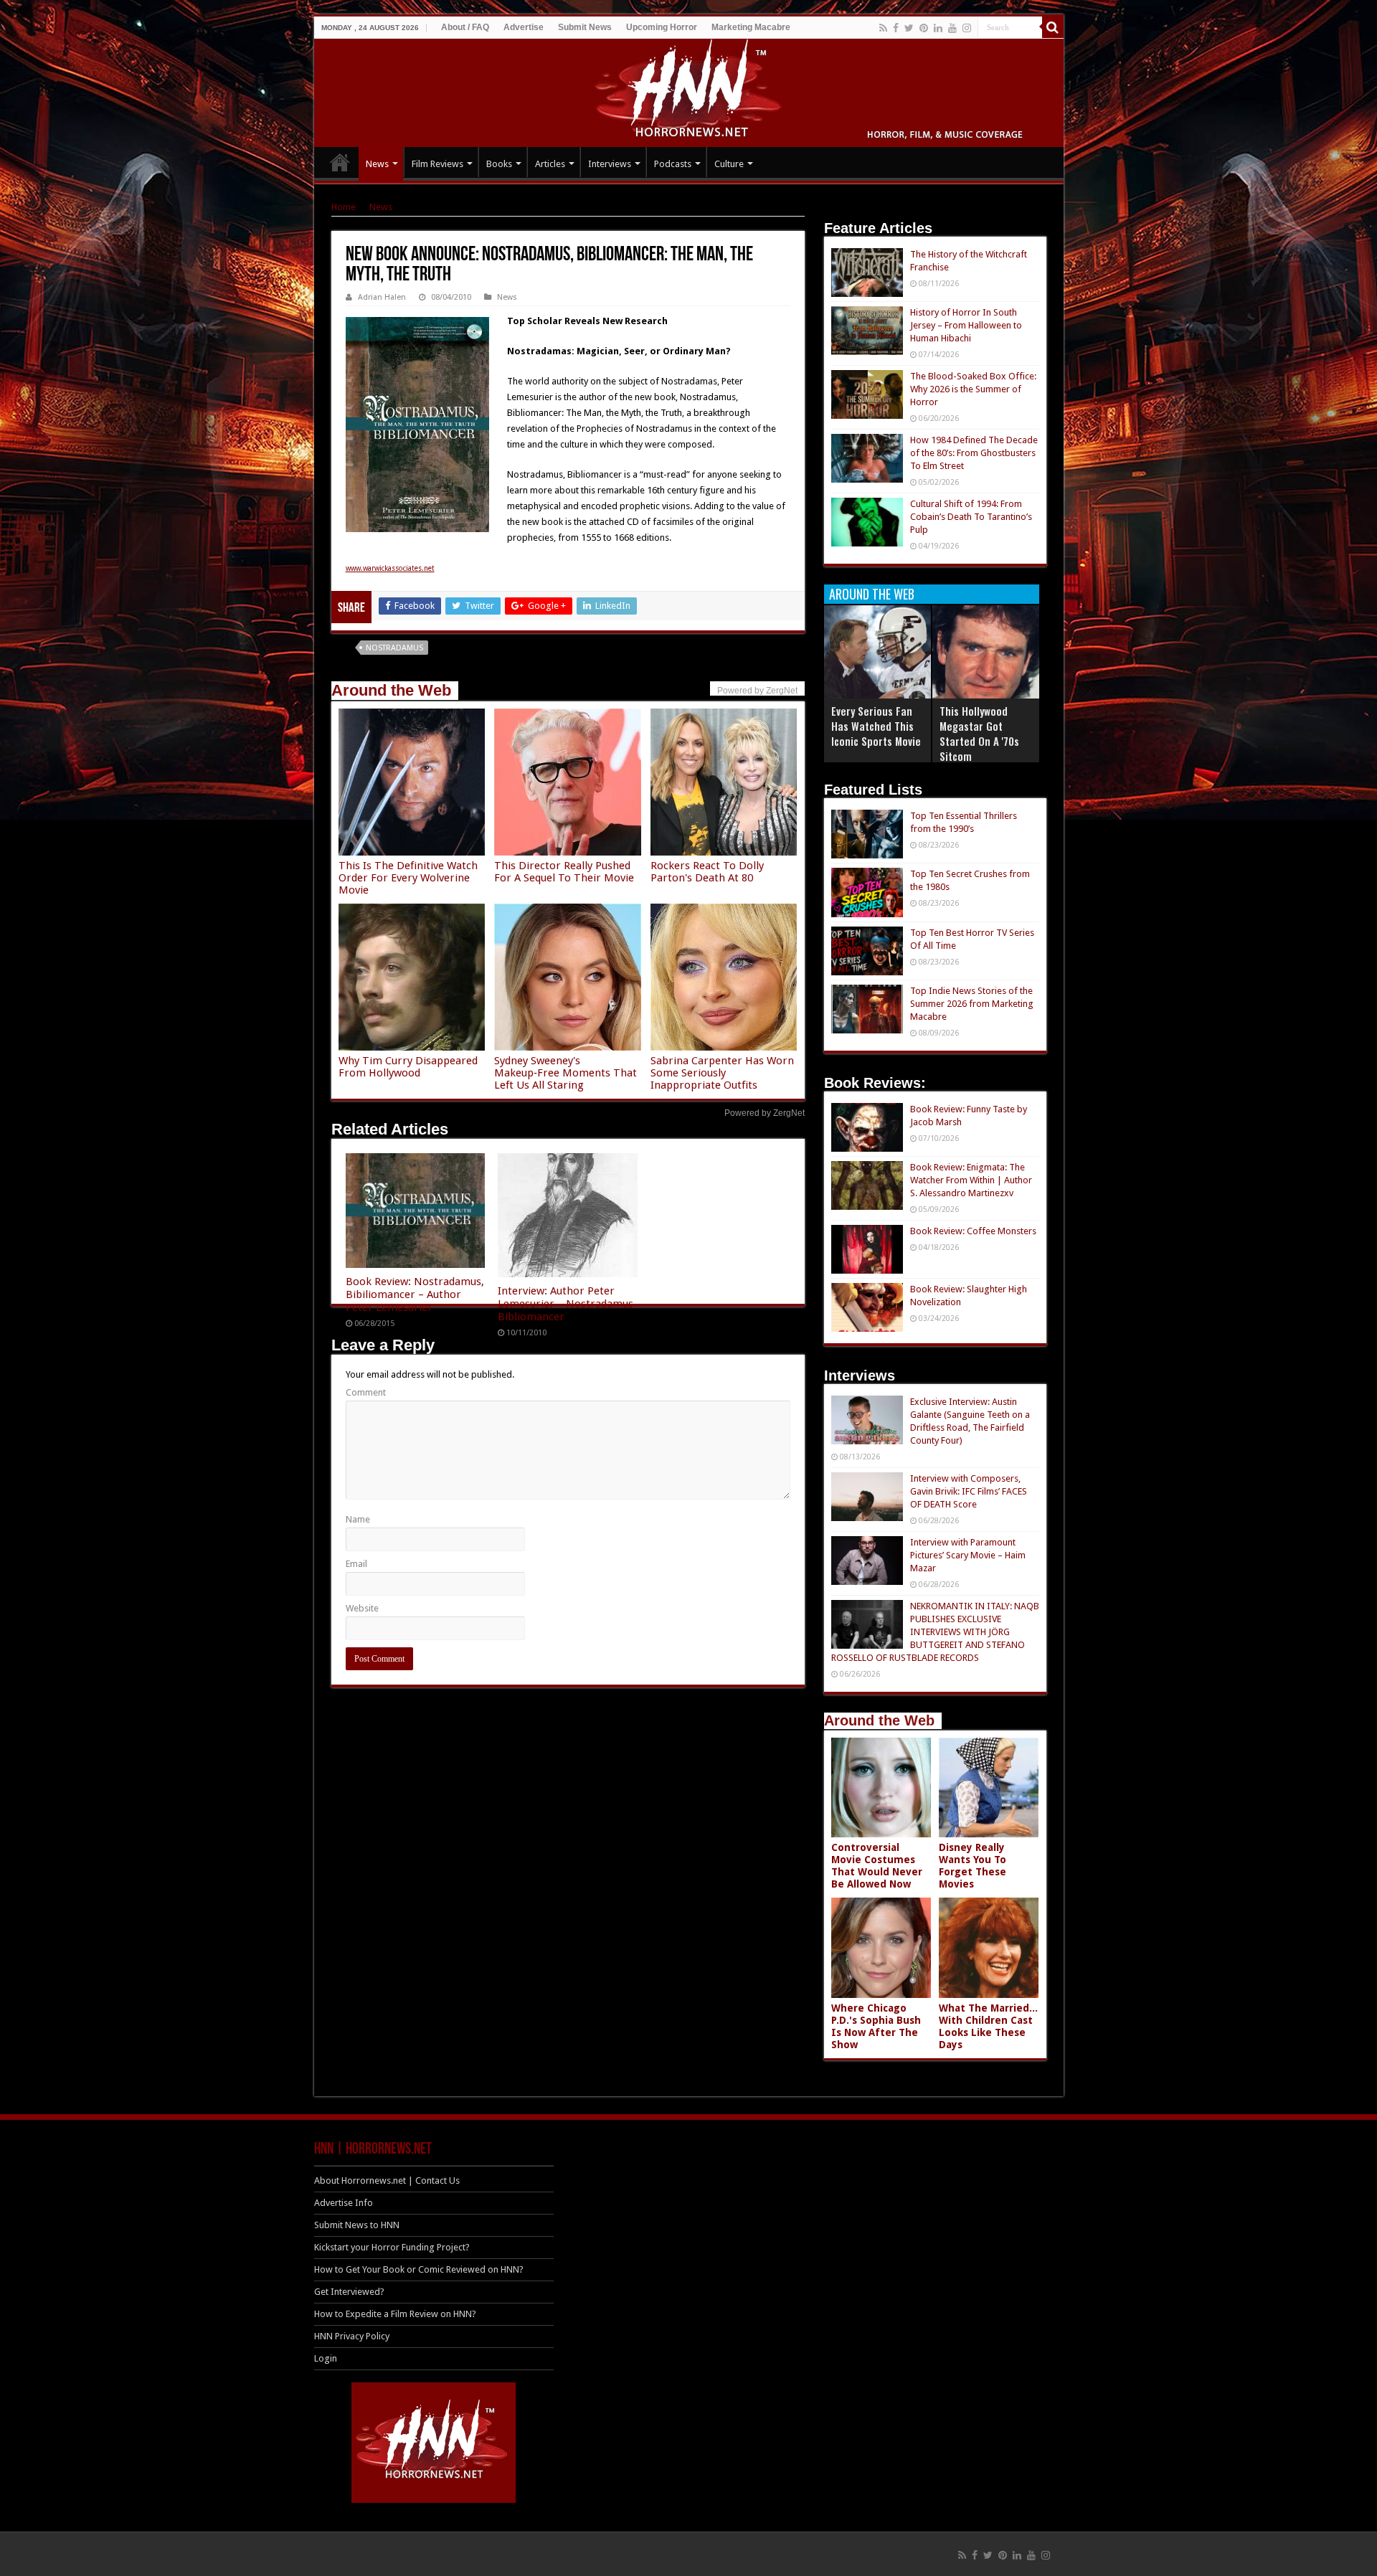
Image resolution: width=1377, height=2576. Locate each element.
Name (358, 1519)
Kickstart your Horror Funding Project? (392, 2247)
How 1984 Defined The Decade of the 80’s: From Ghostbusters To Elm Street (974, 453)
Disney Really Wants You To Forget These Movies (973, 1866)
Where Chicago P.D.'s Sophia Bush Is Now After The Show (876, 2026)
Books (499, 164)
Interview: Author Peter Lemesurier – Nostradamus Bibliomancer (566, 1304)
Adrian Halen (382, 297)
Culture (729, 164)
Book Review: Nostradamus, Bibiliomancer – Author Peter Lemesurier (415, 1294)
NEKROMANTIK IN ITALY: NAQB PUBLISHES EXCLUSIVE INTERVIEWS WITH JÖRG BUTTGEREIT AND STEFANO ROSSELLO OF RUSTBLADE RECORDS (935, 1632)
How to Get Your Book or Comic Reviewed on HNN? (419, 2269)
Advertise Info (344, 2203)
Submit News (585, 27)
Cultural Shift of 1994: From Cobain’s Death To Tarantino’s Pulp (971, 517)
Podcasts (673, 164)
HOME (340, 162)
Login (326, 2358)
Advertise (524, 27)
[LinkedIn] (938, 28)
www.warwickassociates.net (390, 568)
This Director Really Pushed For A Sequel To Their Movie (564, 872)
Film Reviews (437, 164)
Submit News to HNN (357, 2225)
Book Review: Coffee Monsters (973, 1231)
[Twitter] (909, 28)
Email (356, 1564)
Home (344, 207)
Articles (550, 164)
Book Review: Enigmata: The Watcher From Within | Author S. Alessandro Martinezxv (971, 1180)
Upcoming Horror (662, 27)
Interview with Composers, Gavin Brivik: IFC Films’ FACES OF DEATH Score (969, 1491)
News (377, 164)
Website (362, 1608)
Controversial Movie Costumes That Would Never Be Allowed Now (877, 1866)
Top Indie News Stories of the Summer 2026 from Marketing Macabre (972, 1004)
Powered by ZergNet (765, 1113)
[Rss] (883, 28)
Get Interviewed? (349, 2292)
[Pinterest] (924, 28)
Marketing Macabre (751, 27)
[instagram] (967, 28)
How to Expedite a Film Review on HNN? (395, 2314)
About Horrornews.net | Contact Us (387, 2180)
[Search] (1053, 27)
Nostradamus (394, 648)
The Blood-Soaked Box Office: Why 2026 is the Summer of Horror (973, 389)
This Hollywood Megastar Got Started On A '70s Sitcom (979, 733)
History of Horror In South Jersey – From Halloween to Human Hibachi (966, 325)
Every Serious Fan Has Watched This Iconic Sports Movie (876, 726)
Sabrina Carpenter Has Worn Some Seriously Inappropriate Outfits (722, 1073)
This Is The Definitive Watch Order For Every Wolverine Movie (408, 878)
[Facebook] (896, 28)
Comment (366, 1392)
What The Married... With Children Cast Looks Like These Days (988, 2026)
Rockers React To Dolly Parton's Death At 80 (707, 872)
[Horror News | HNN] (689, 90)
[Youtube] (952, 28)
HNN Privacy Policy (352, 2336)
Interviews (610, 164)
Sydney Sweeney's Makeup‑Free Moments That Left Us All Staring (566, 1073)
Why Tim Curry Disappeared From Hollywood (408, 1067)
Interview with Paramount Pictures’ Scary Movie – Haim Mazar (968, 1555)
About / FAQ (465, 27)
